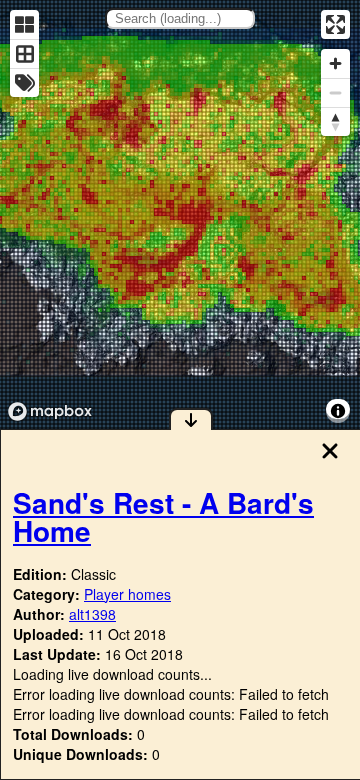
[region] (180, 214)
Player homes (127, 594)
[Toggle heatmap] (24, 24)
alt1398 (92, 614)
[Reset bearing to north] (335, 121)
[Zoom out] (335, 92)
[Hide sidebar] (191, 419)
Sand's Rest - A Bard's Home (163, 516)
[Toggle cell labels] (24, 82)
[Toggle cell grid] (24, 53)
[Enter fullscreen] (335, 24)
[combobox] (180, 18)
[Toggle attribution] (338, 411)
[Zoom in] (335, 63)
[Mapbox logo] (50, 411)
